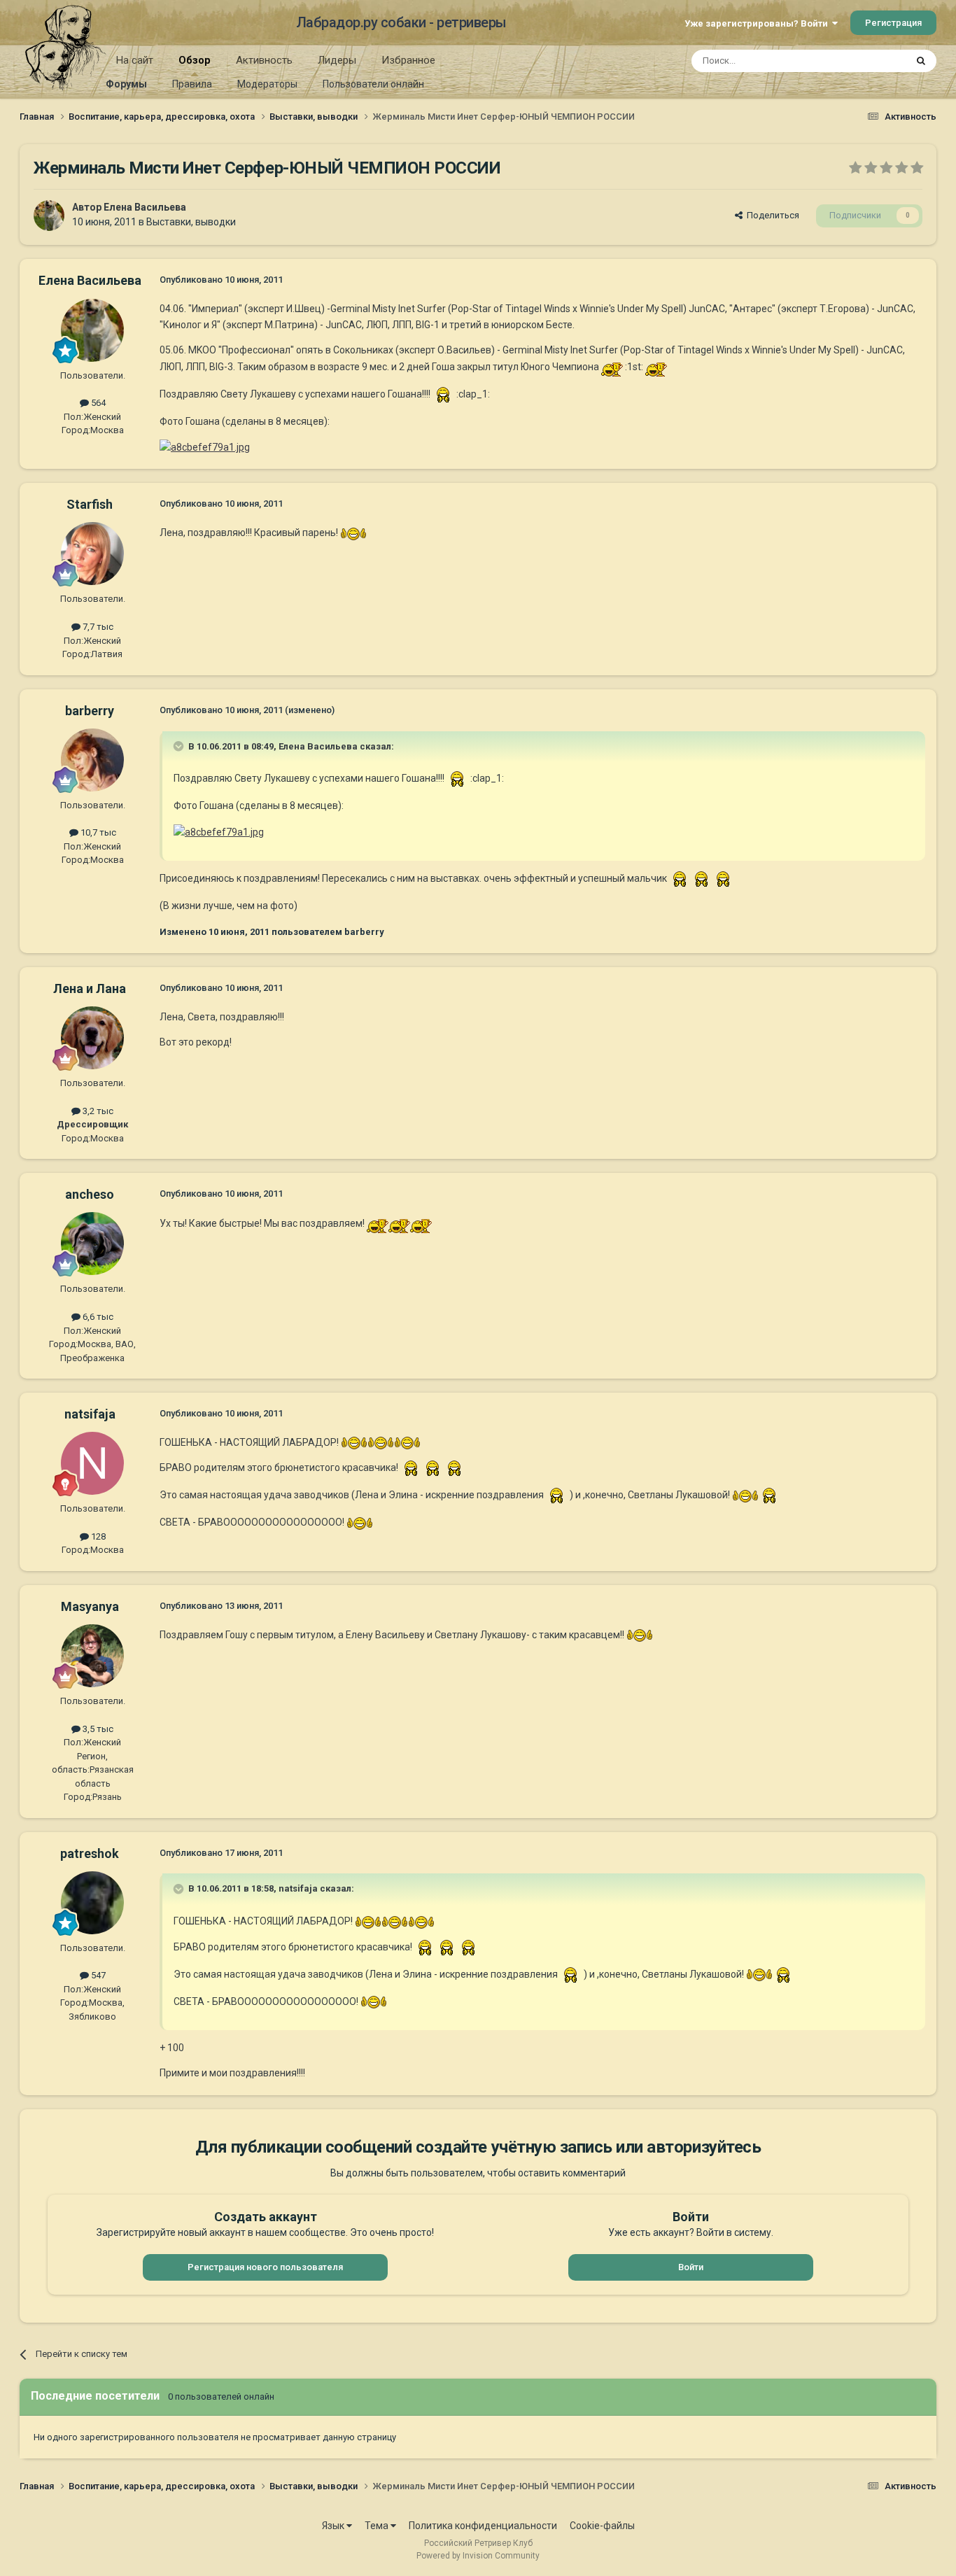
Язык (334, 2526)
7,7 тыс (97, 627)
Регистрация (893, 23)
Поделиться (771, 215)
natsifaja (90, 1414)
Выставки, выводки (191, 222)
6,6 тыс (97, 1317)
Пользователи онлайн (373, 84)
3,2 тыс (97, 1111)
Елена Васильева (145, 207)
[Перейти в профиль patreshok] (92, 1903)
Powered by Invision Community (478, 2556)
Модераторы (267, 84)
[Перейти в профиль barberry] (92, 760)
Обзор (195, 60)
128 (97, 1536)
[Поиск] (921, 61)
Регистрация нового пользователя (265, 2267)
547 (97, 1975)
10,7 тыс (97, 832)
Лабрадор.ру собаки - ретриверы (401, 22)
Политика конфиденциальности (483, 2526)
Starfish (90, 504)
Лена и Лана (90, 988)
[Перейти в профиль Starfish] (92, 554)
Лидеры (337, 60)
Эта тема (869, 61)
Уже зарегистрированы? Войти (758, 23)
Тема (378, 2526)
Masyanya (90, 1606)
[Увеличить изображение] (612, 366)
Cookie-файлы (602, 2526)
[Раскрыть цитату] (180, 746)
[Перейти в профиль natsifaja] (92, 1463)
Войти (691, 2267)
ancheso (90, 1194)
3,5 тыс (97, 1729)
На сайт (135, 60)
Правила (192, 84)
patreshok (90, 1853)
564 (97, 403)
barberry (90, 711)
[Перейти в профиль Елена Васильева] (49, 216)
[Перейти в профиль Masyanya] (92, 1656)
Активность (264, 60)
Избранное (408, 60)
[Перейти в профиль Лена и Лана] (92, 1038)
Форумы (126, 84)
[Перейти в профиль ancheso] (92, 1244)
